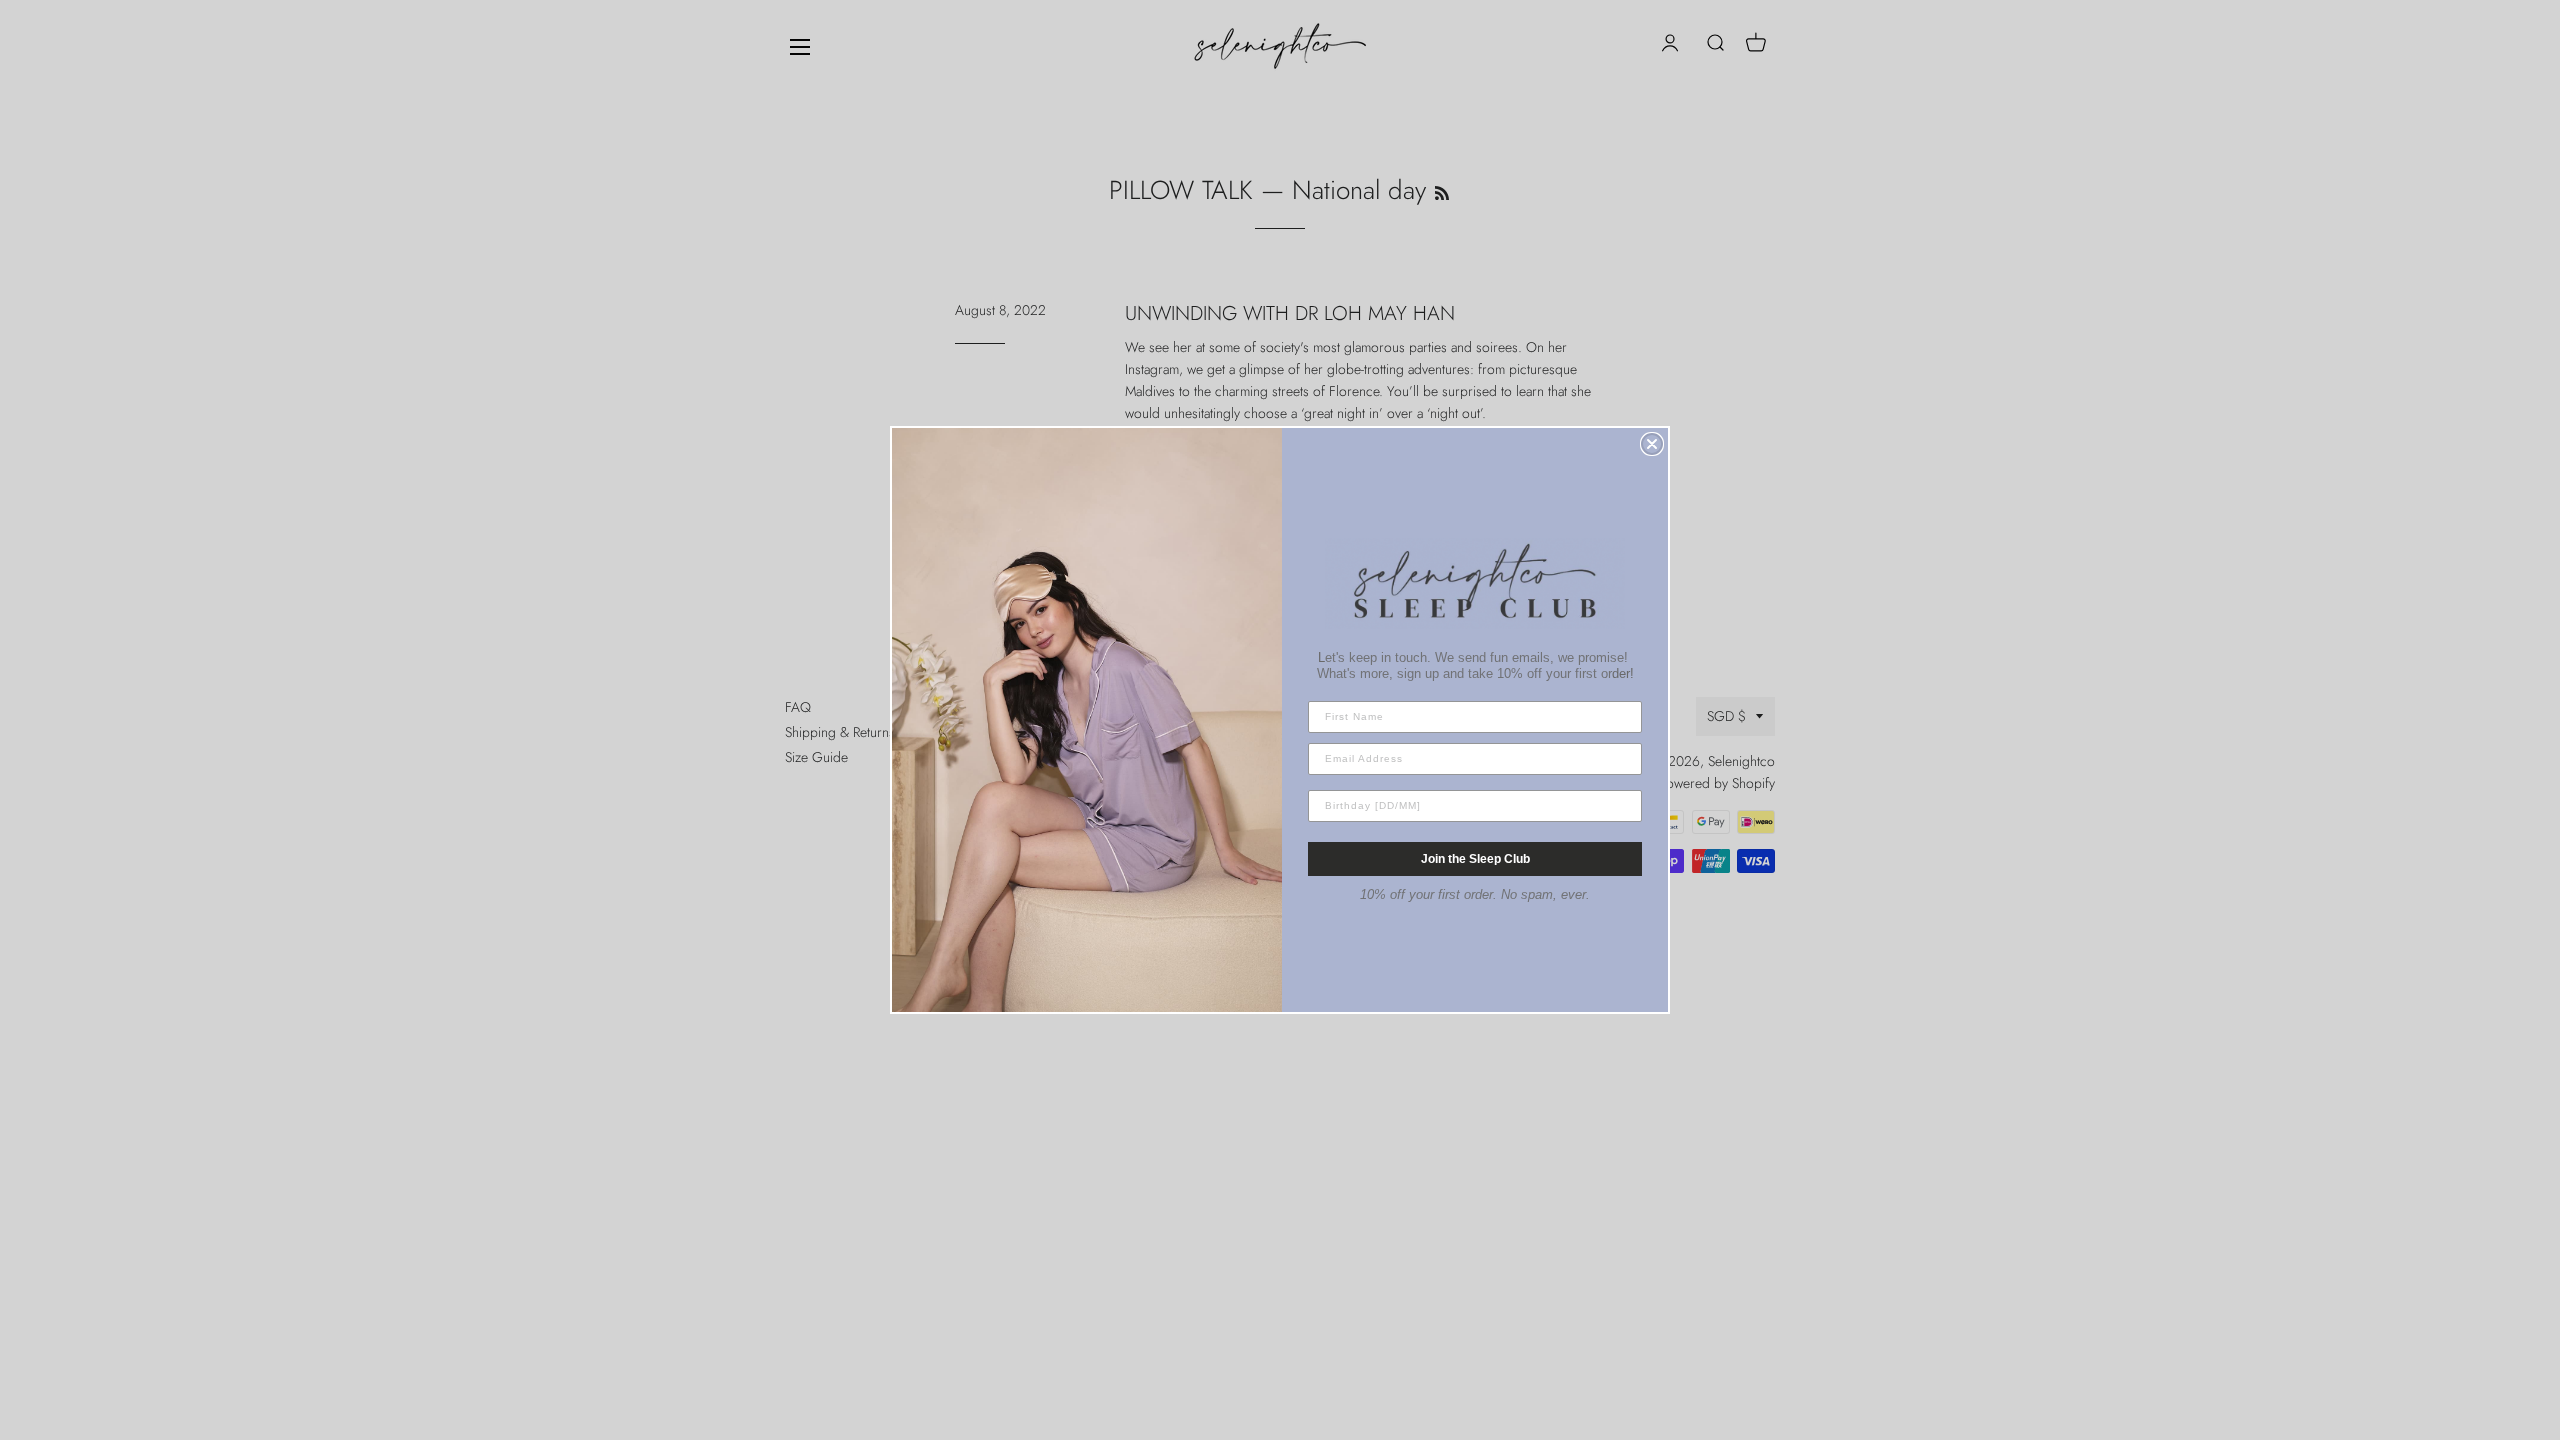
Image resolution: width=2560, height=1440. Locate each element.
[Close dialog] (1652, 444)
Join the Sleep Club (1475, 859)
